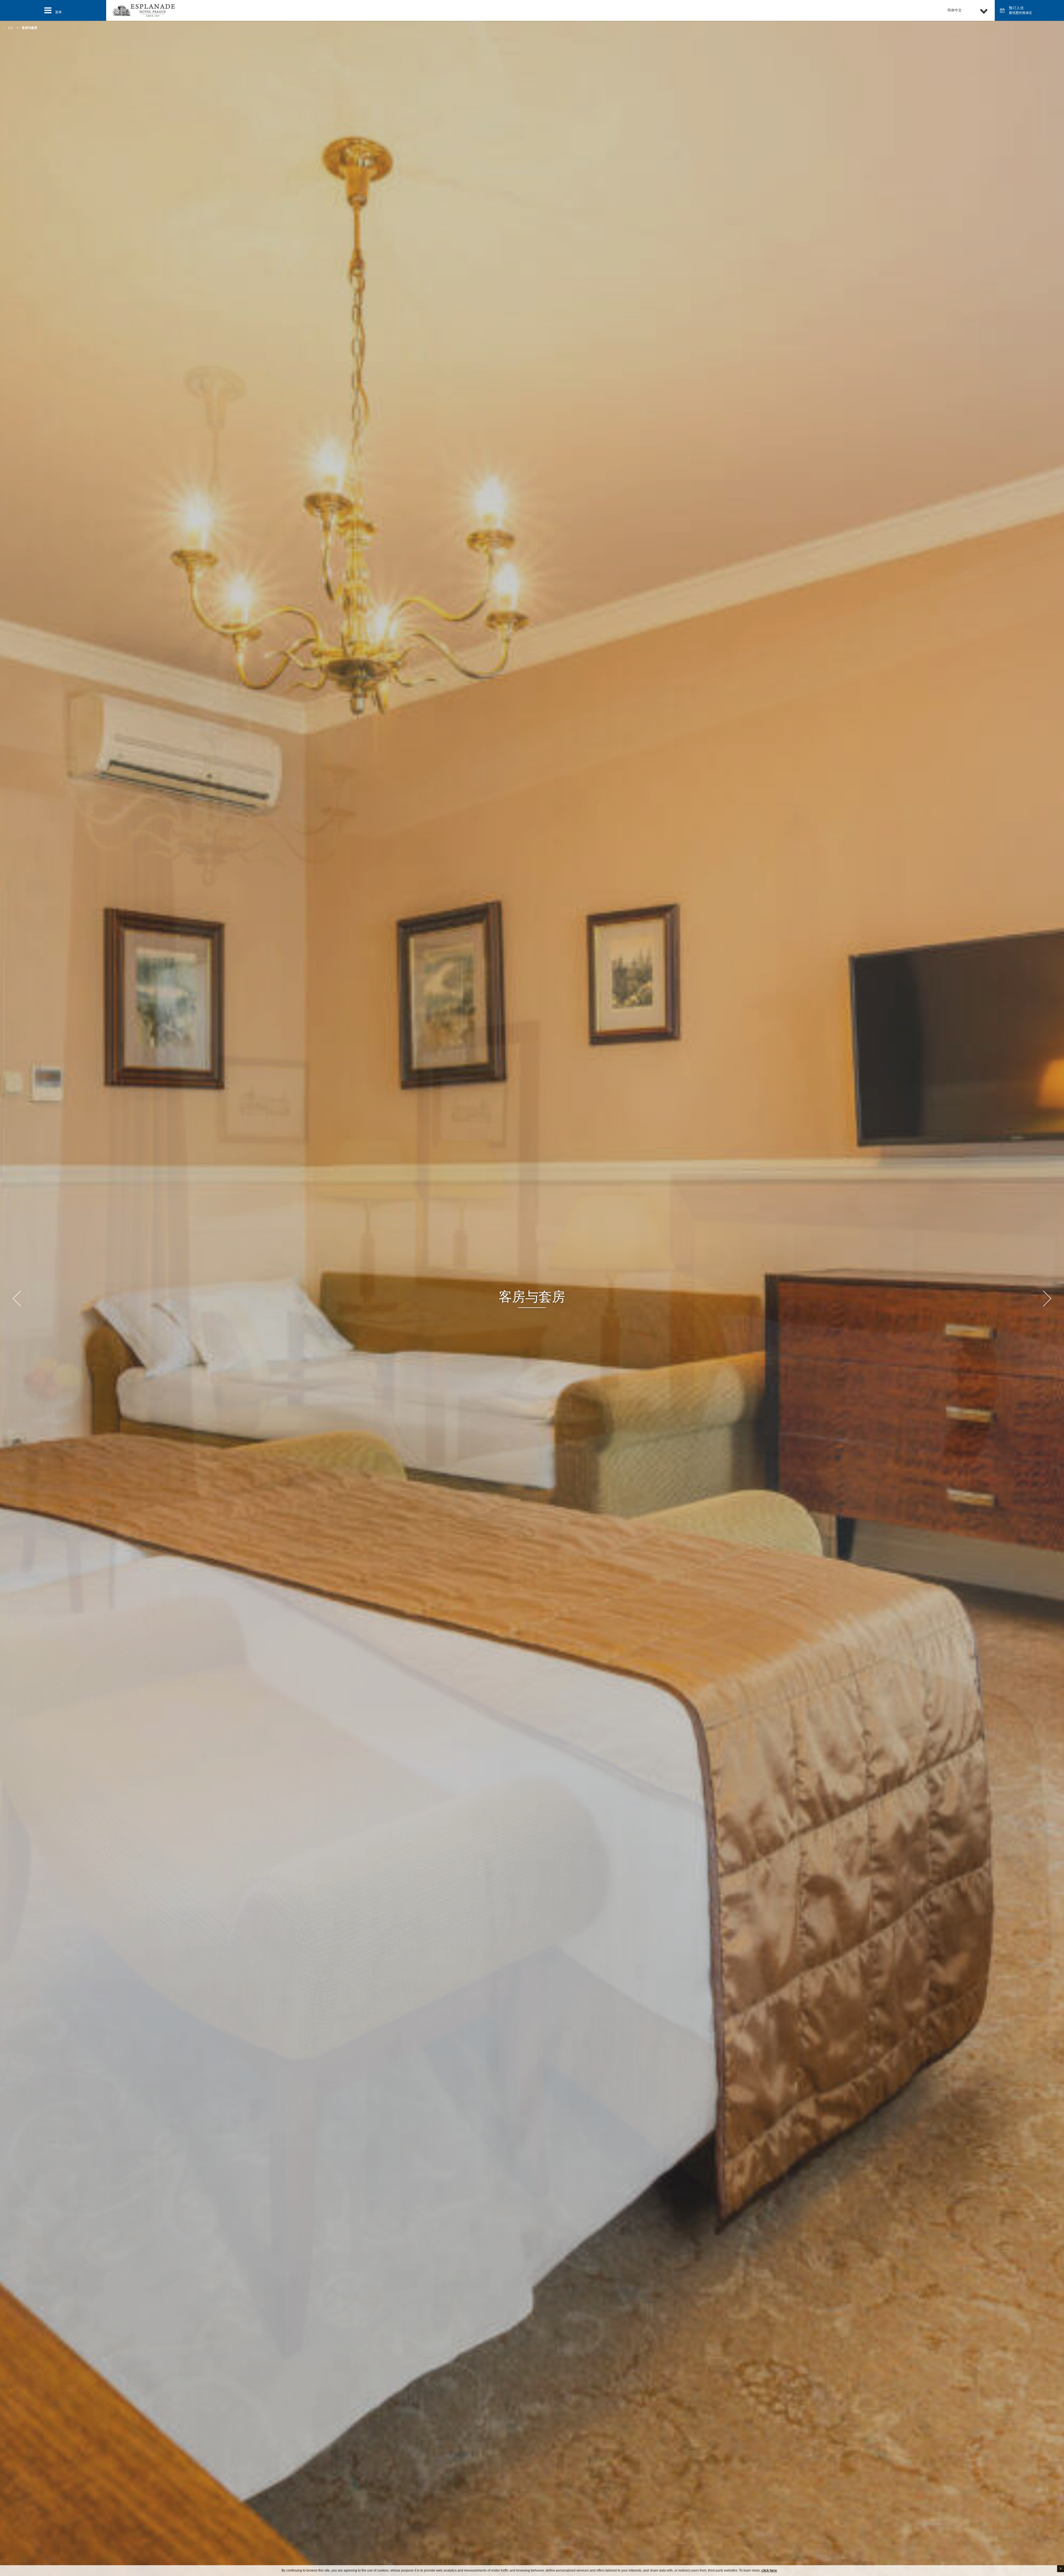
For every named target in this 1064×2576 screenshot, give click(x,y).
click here (769, 2570)
